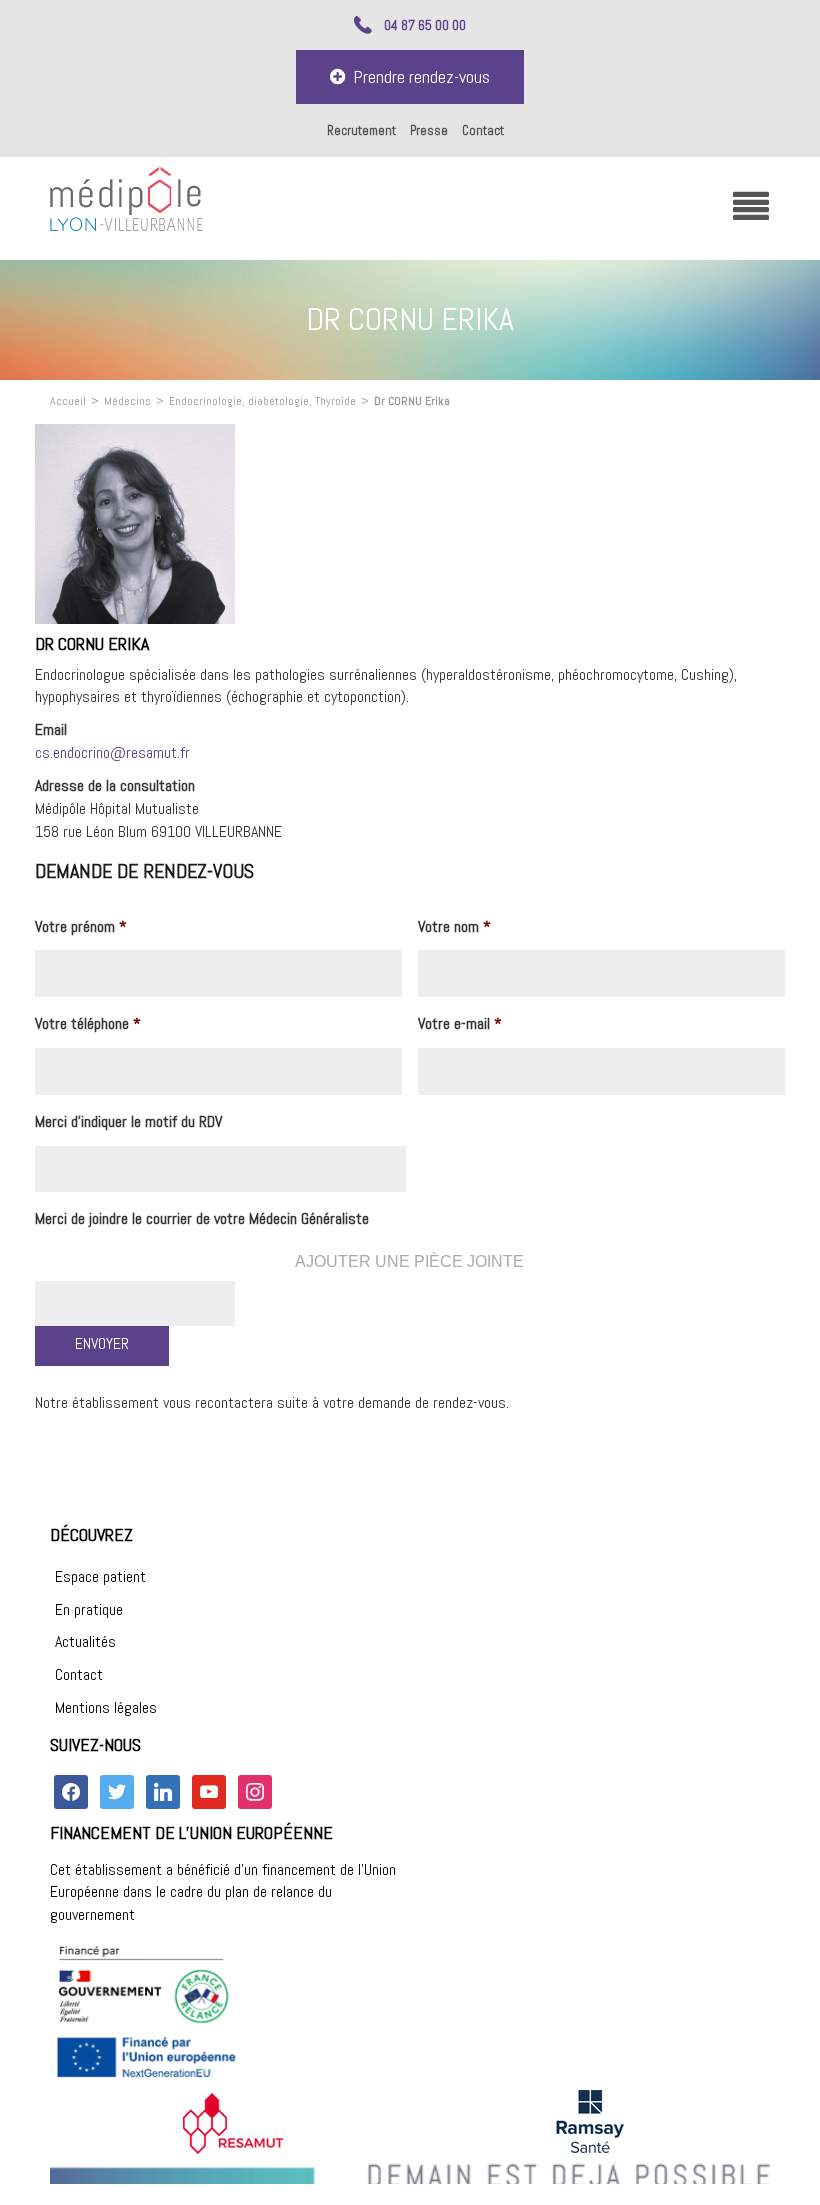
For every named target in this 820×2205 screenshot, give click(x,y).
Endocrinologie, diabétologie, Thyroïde (262, 401)
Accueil (68, 401)
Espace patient (100, 1576)
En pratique (89, 1609)
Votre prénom (81, 927)
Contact (483, 130)
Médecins (127, 401)
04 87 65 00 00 (425, 25)
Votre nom (454, 927)
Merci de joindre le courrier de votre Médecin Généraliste (202, 1219)
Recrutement (361, 130)
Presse (429, 130)
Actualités (85, 1641)
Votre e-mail (460, 1024)
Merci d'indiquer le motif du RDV (128, 1122)
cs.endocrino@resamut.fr (112, 752)
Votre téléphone (88, 1024)
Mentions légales (106, 1707)
